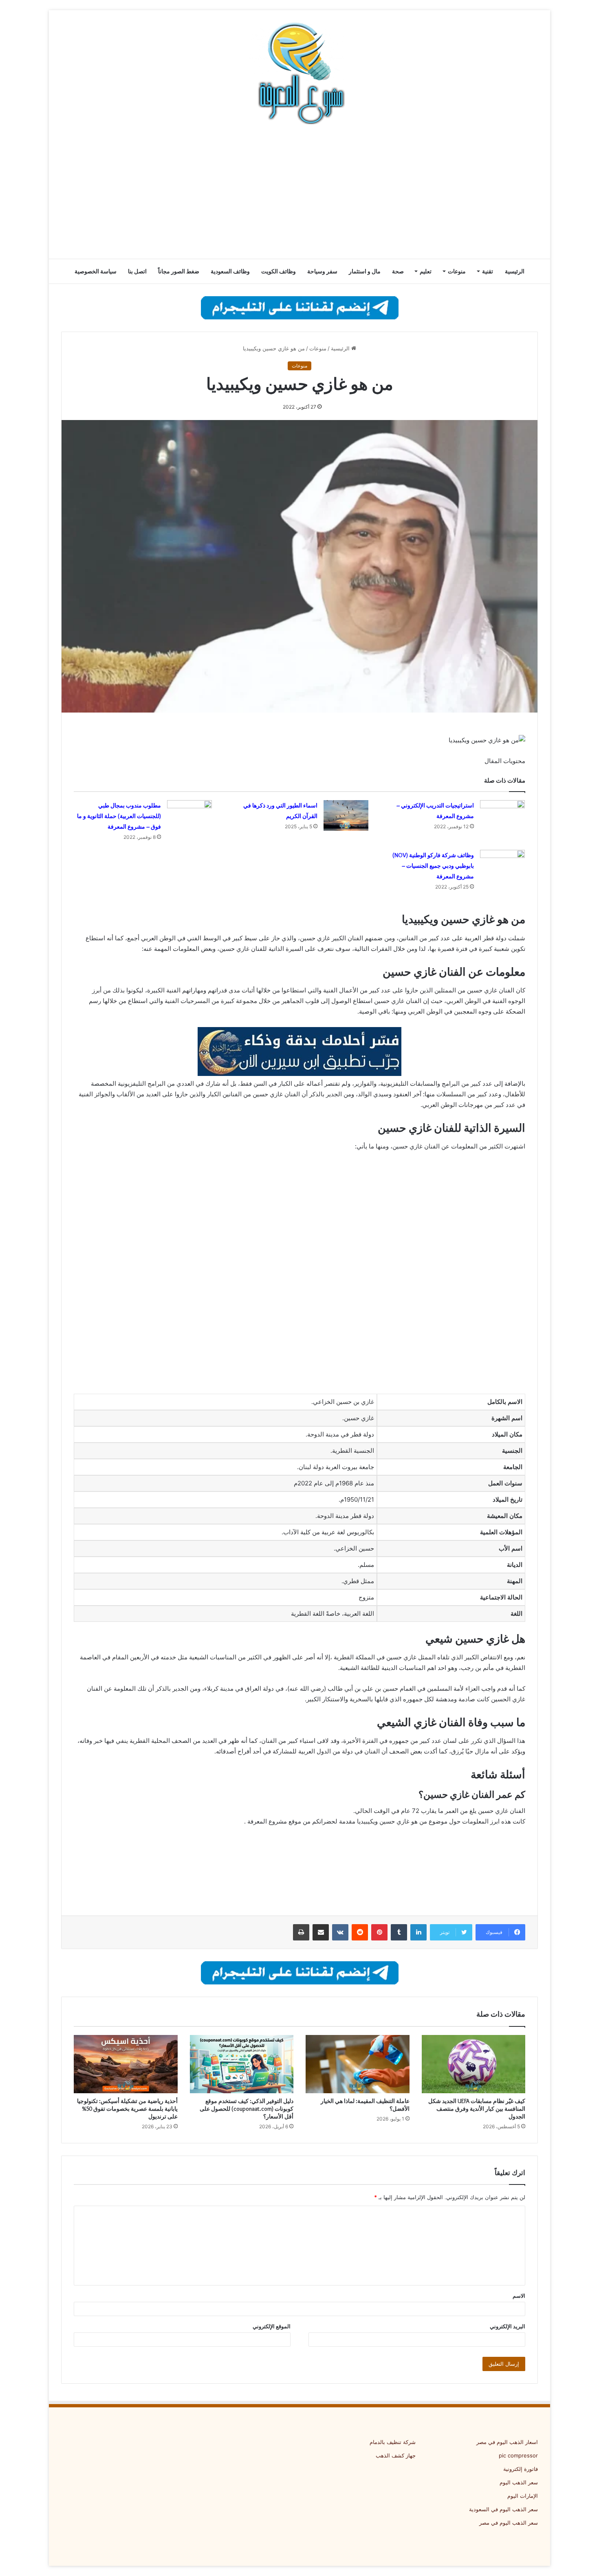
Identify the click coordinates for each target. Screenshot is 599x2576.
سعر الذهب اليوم (519, 2482)
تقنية (488, 271)
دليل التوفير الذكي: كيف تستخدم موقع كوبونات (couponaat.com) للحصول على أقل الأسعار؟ (247, 2109)
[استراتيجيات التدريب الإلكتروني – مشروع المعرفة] (502, 815)
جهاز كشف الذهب (396, 2455)
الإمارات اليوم (523, 2496)
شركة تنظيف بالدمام (393, 2442)
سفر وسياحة (322, 271)
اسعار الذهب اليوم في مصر (507, 2442)
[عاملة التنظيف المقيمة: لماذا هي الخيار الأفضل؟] (358, 2064)
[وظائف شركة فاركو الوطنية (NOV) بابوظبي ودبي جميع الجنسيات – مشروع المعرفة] (502, 865)
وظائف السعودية (230, 271)
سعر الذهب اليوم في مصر (509, 2523)
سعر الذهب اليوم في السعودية (503, 2509)
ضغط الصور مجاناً (179, 271)
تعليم (426, 271)
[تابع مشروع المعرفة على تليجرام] (300, 307)
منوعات (457, 271)
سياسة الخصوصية (96, 271)
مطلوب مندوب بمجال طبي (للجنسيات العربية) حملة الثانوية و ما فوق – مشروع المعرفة (119, 816)
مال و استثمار (365, 271)
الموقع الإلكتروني (272, 2326)
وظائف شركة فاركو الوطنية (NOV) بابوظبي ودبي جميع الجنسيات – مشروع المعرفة (433, 866)
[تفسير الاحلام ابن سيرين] (299, 1051)
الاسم (519, 2296)
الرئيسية (515, 271)
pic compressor (518, 2455)
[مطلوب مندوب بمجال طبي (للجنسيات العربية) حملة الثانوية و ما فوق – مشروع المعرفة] (189, 815)
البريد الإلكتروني (508, 2326)
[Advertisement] (299, 194)
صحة (398, 271)
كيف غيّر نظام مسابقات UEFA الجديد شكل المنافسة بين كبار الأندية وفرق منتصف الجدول (477, 2109)
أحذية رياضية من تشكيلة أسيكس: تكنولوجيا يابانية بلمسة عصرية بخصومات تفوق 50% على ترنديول (127, 2109)
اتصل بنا (137, 271)
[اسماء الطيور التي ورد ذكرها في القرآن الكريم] (346, 815)
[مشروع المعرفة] (299, 73)
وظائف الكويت (279, 271)
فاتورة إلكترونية (521, 2469)
